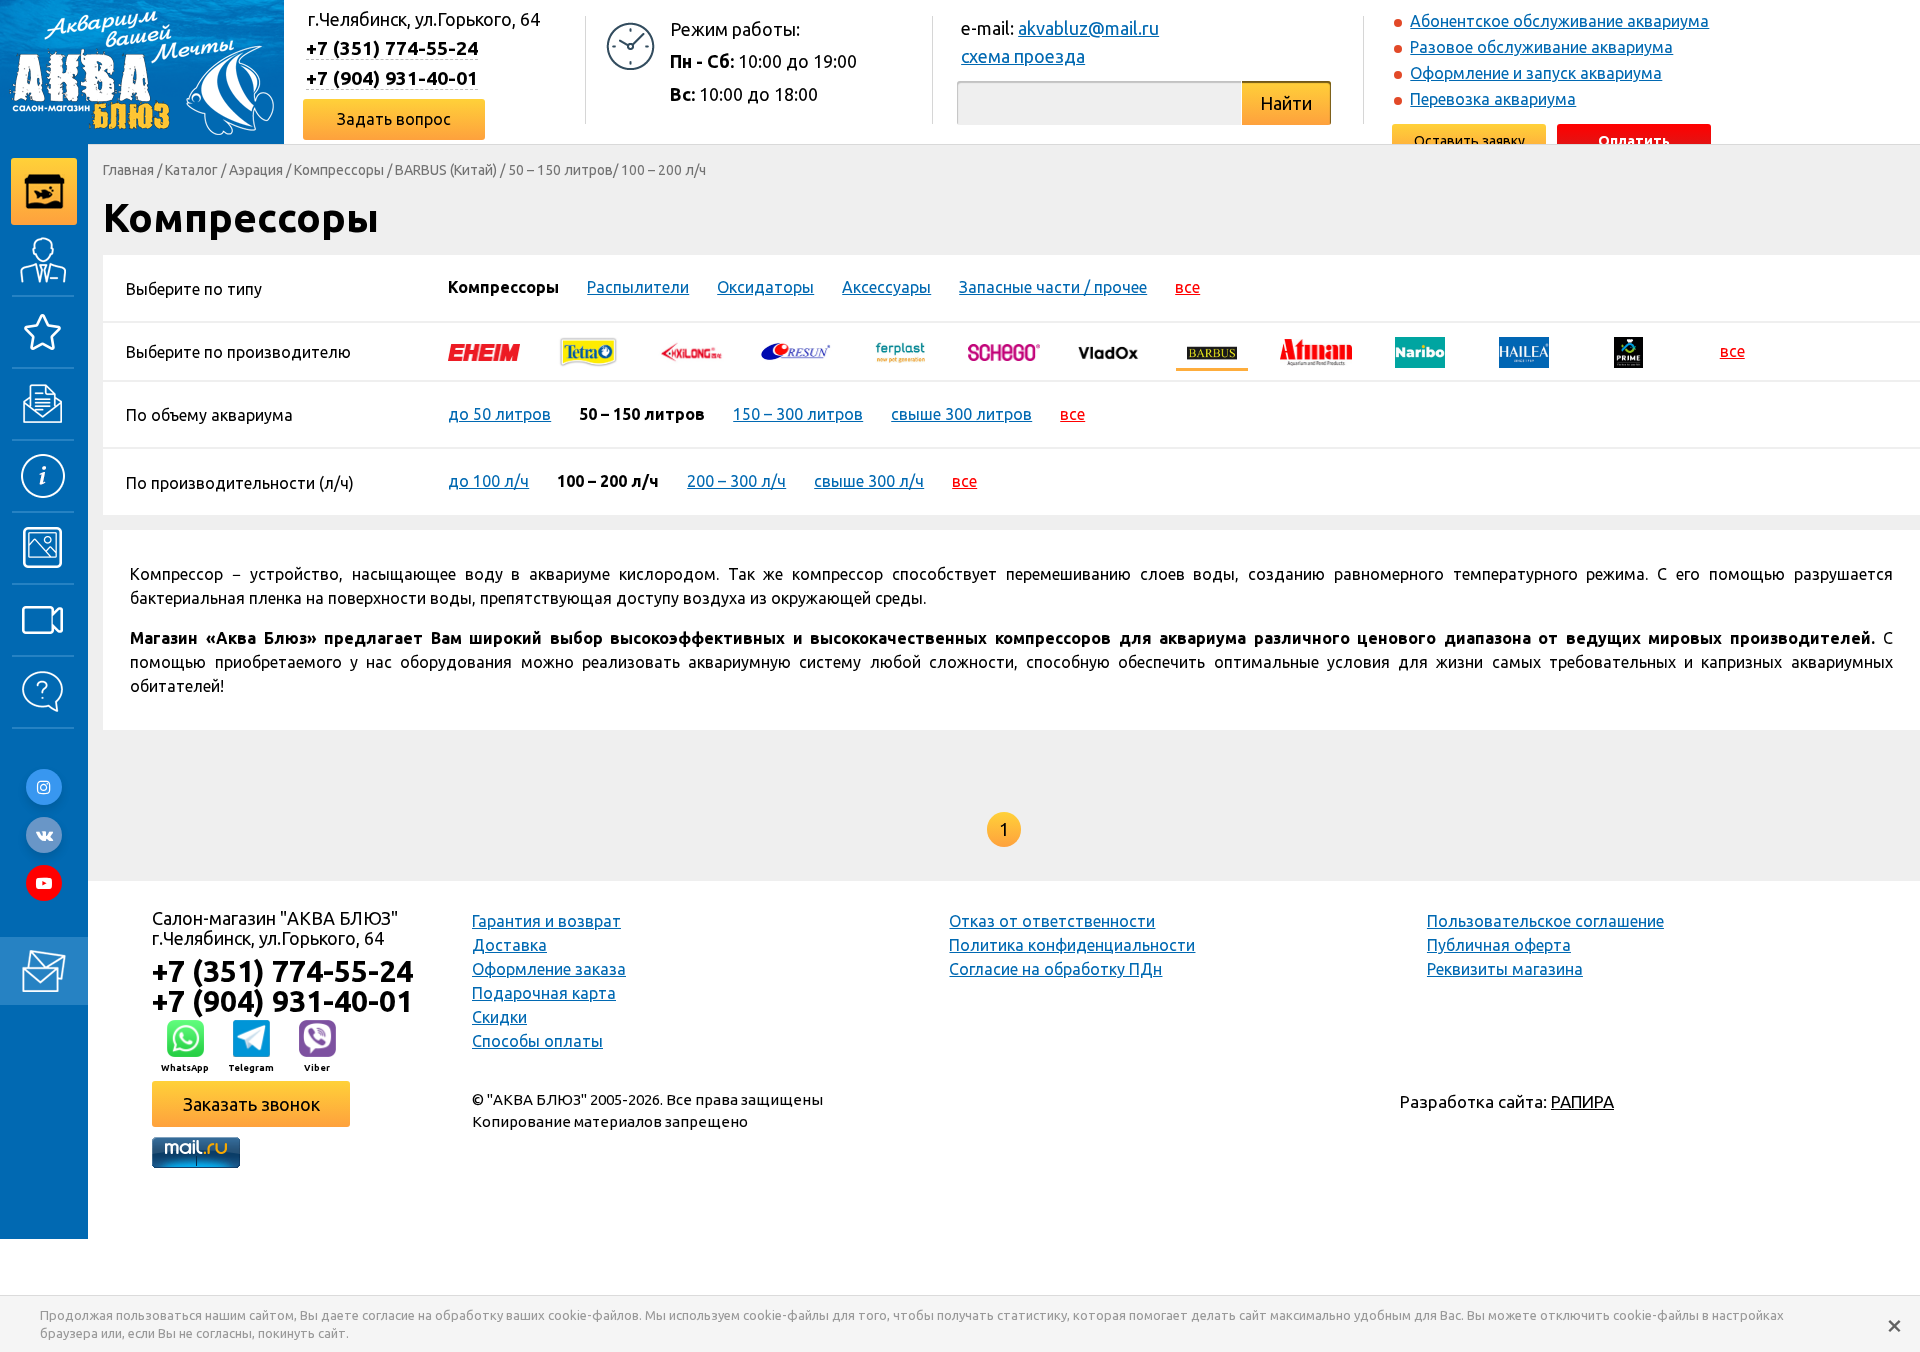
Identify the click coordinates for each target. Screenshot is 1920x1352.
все (1187, 287)
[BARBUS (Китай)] (1212, 351)
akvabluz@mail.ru (1088, 28)
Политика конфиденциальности (1072, 945)
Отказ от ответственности (1052, 921)
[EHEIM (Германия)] (484, 351)
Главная (128, 170)
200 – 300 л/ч (736, 481)
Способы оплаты (537, 1041)
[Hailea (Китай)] (1524, 351)
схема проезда (1023, 56)
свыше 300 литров (961, 414)
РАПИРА (1582, 1101)
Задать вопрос (394, 119)
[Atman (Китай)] (1316, 351)
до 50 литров (499, 414)
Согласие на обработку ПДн (1055, 969)
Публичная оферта (1499, 945)
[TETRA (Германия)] (588, 351)
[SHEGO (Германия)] (1004, 351)
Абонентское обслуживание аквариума (1559, 21)
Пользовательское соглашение (1545, 921)
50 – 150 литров (560, 170)
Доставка (509, 945)
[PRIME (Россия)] (1628, 351)
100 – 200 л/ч (663, 170)
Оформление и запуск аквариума (1536, 73)
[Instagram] (44, 787)
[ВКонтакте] (44, 835)
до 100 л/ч (488, 481)
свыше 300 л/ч (869, 481)
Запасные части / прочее (1053, 287)
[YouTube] (44, 883)
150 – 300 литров (798, 414)
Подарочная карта (544, 993)
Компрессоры (339, 170)
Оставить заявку (1469, 141)
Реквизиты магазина (1505, 969)
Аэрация (256, 170)
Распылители (638, 287)
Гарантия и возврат (546, 921)
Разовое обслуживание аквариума (1541, 47)
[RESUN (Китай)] (796, 351)
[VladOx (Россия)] (1108, 351)
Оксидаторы (765, 287)
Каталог (191, 170)
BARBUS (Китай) (446, 170)
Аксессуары (886, 287)
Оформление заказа (549, 969)
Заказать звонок (251, 1104)
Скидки (499, 1017)
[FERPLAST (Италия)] (900, 351)
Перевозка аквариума (1493, 99)
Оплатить (1634, 141)
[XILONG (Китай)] (692, 351)
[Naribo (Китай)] (1420, 351)
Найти (1286, 103)
